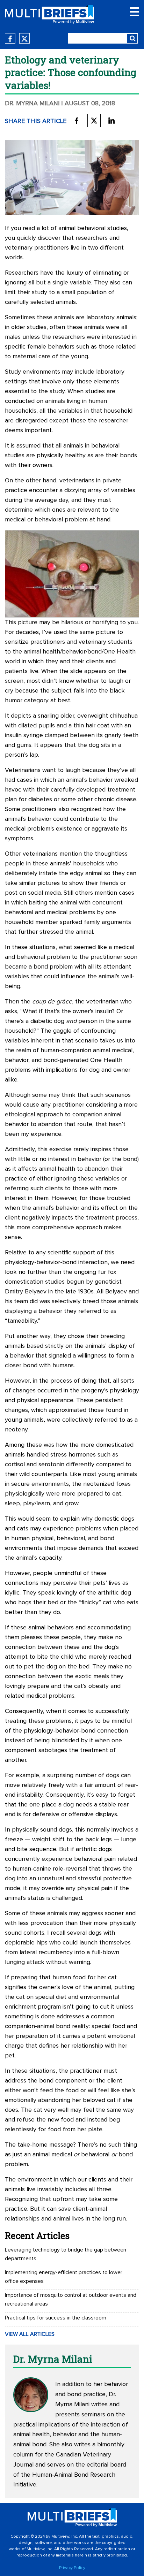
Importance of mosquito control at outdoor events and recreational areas (71, 2299)
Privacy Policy (72, 2568)
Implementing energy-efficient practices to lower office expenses (64, 2277)
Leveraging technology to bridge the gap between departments (66, 2254)
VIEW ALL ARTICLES (30, 2334)
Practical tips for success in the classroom (56, 2318)
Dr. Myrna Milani (32, 104)
